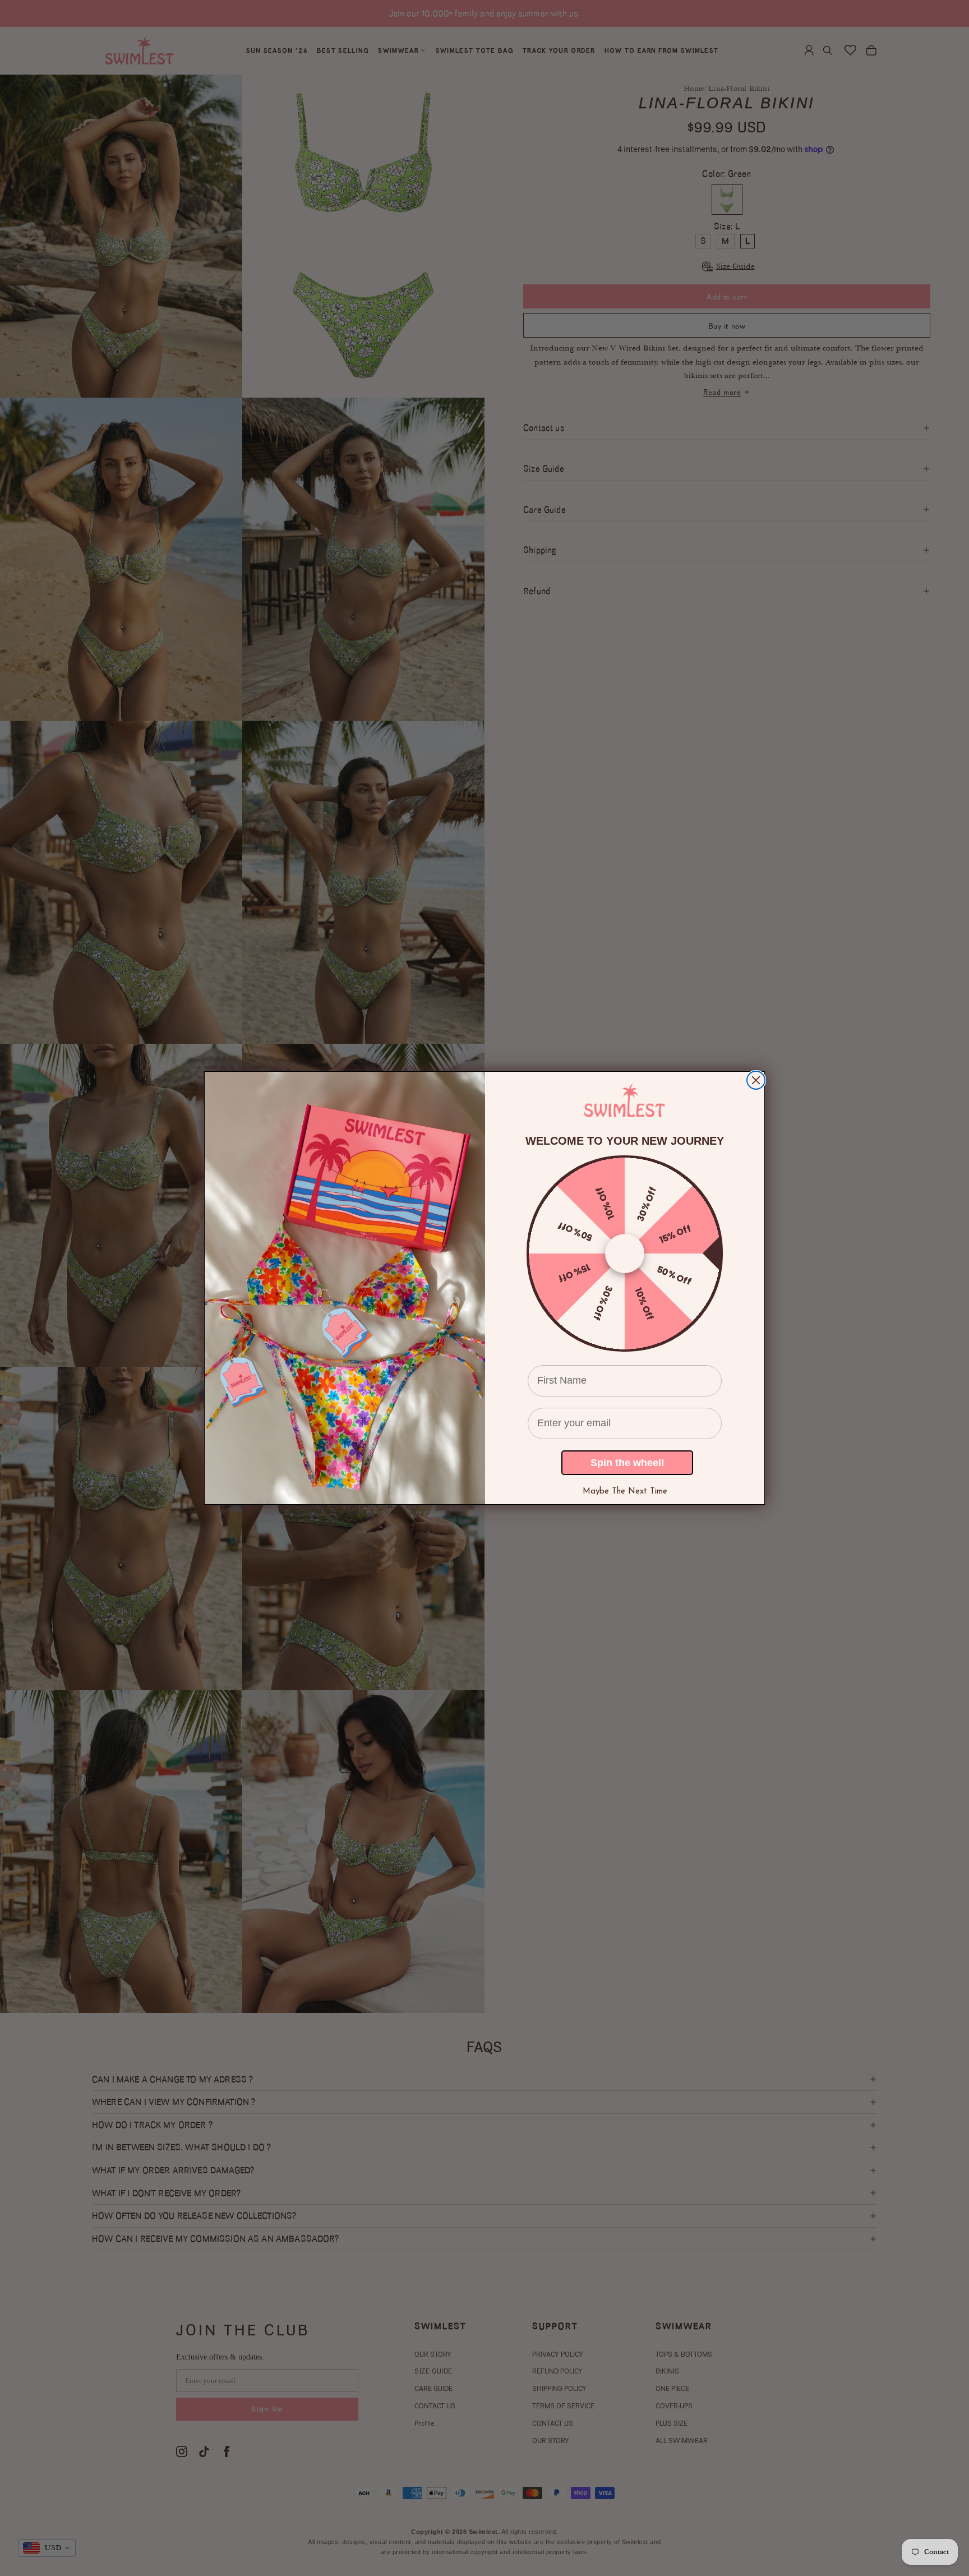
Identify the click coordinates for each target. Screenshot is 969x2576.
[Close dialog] (756, 1080)
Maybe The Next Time (625, 1492)
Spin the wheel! (627, 1463)
